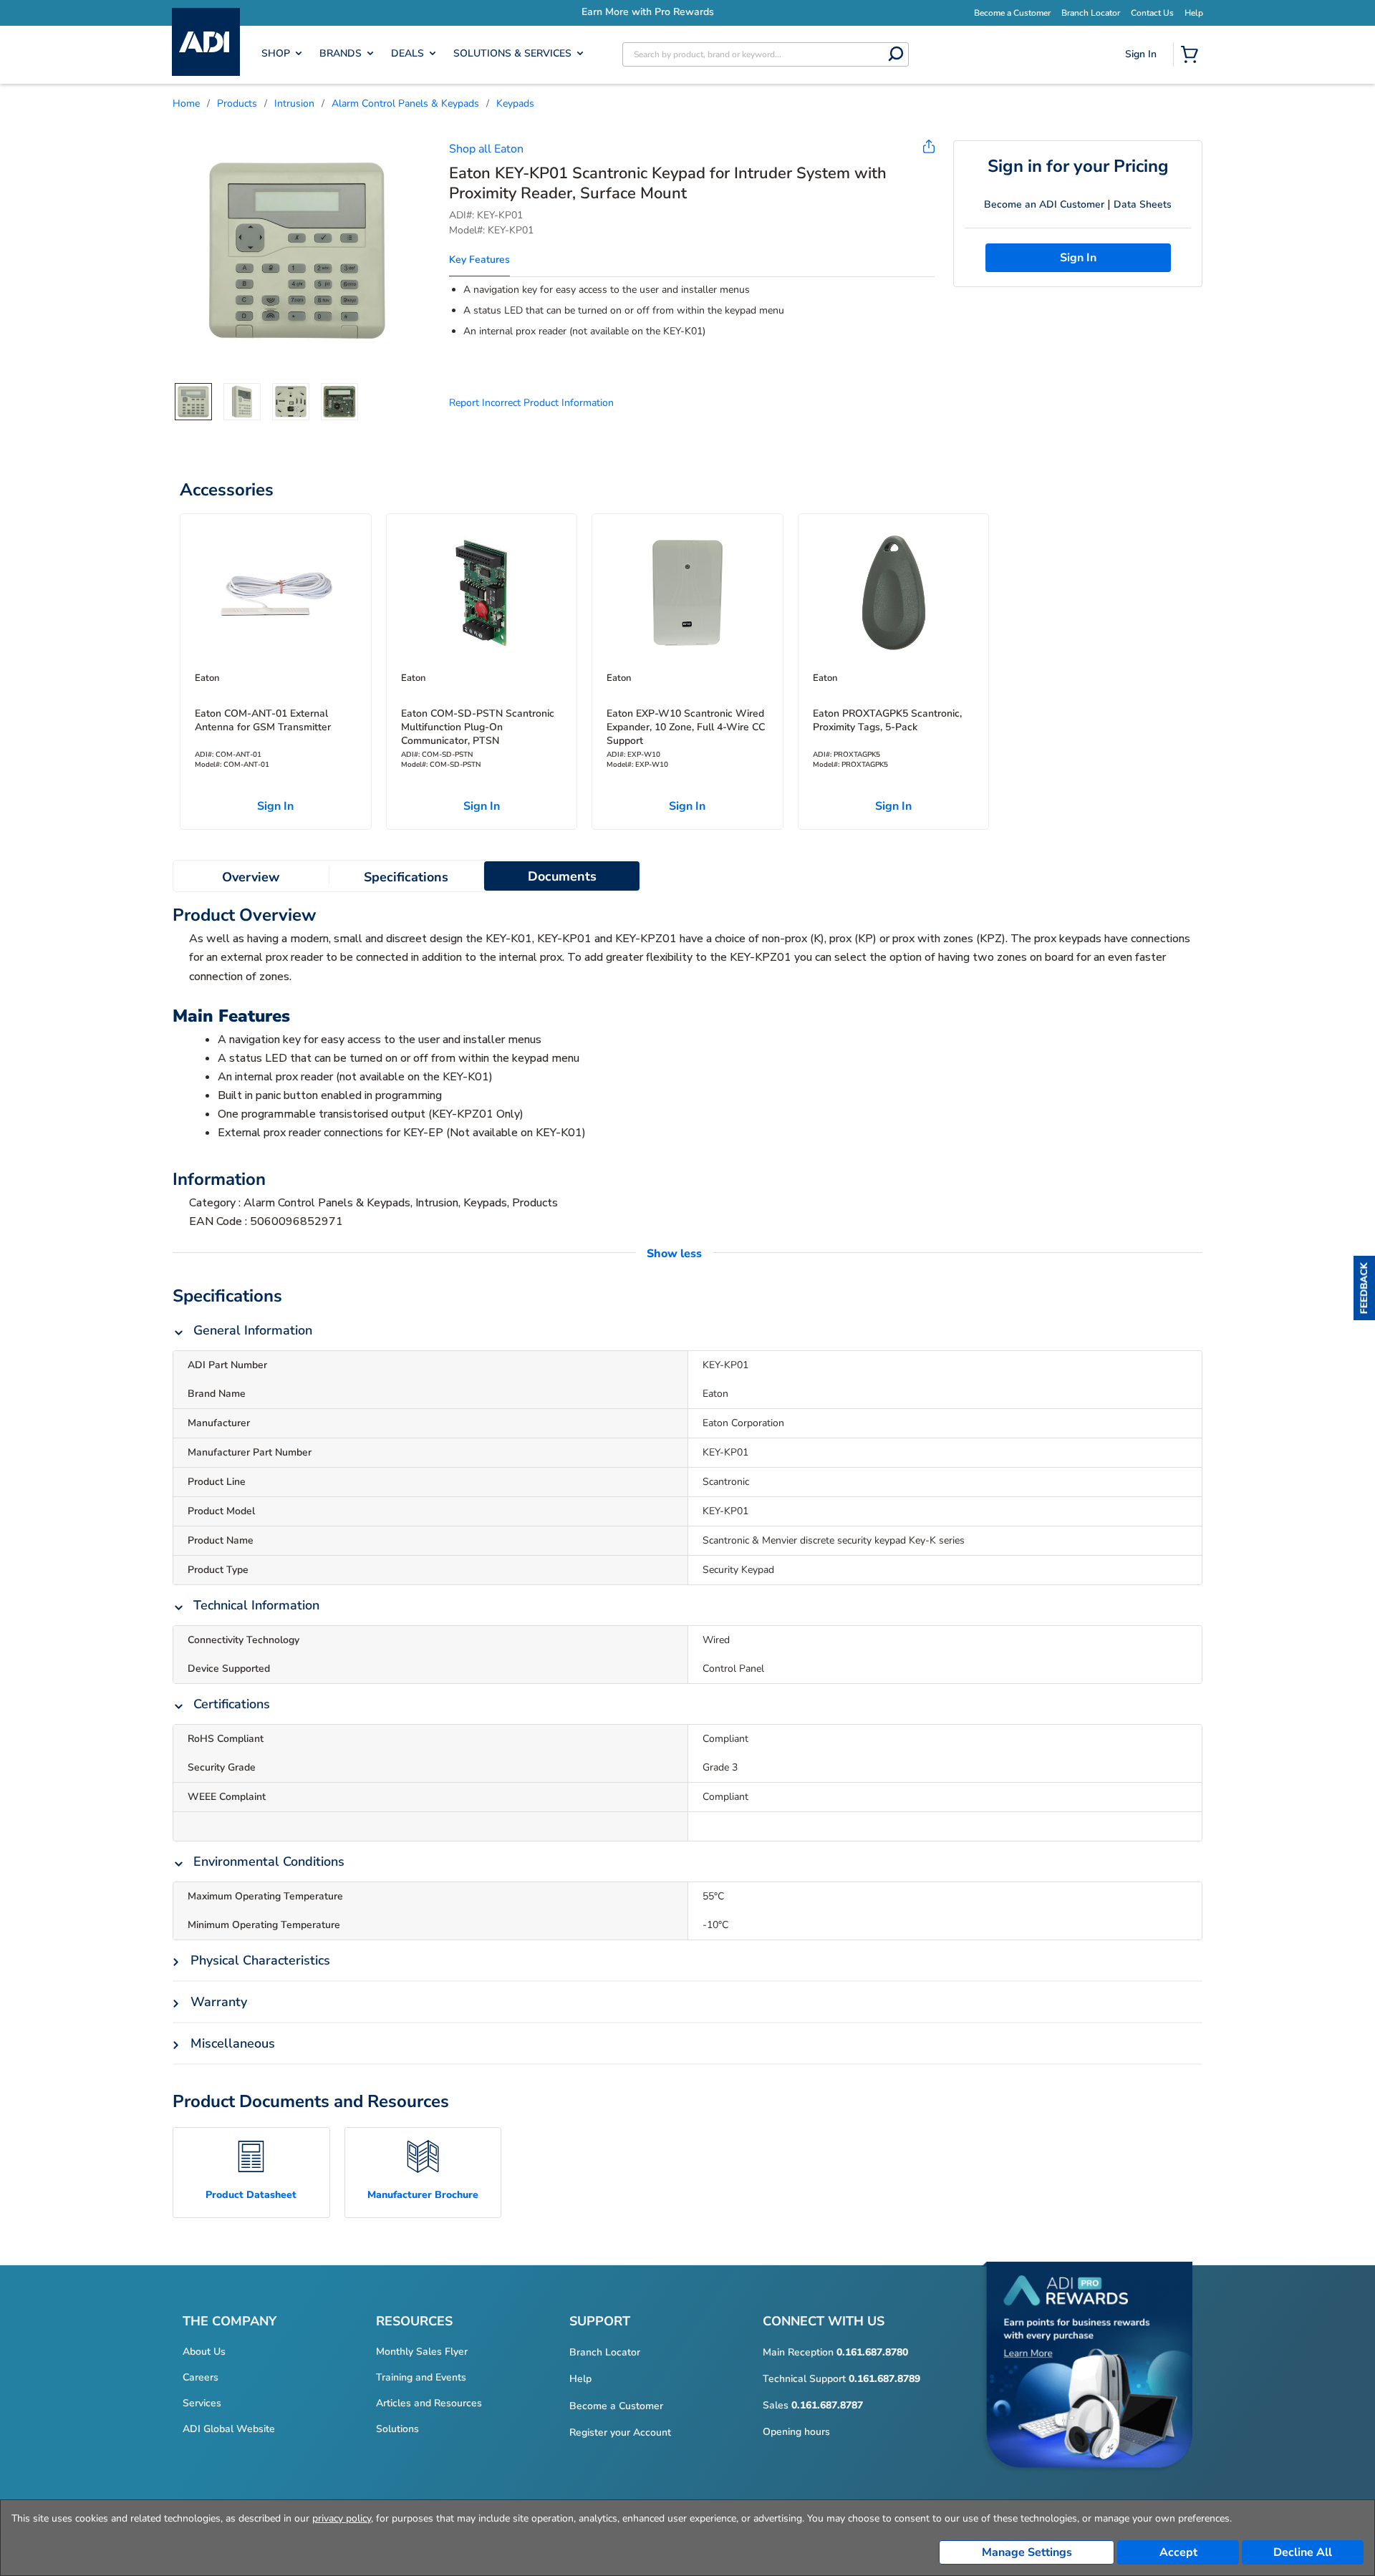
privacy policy (342, 2518)
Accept (1178, 2552)
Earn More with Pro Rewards (690, 12)
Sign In (1143, 105)
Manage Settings (1027, 2552)
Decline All (1303, 2552)
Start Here (1142, 151)
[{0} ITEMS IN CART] (1192, 56)
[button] (1364, 1288)
